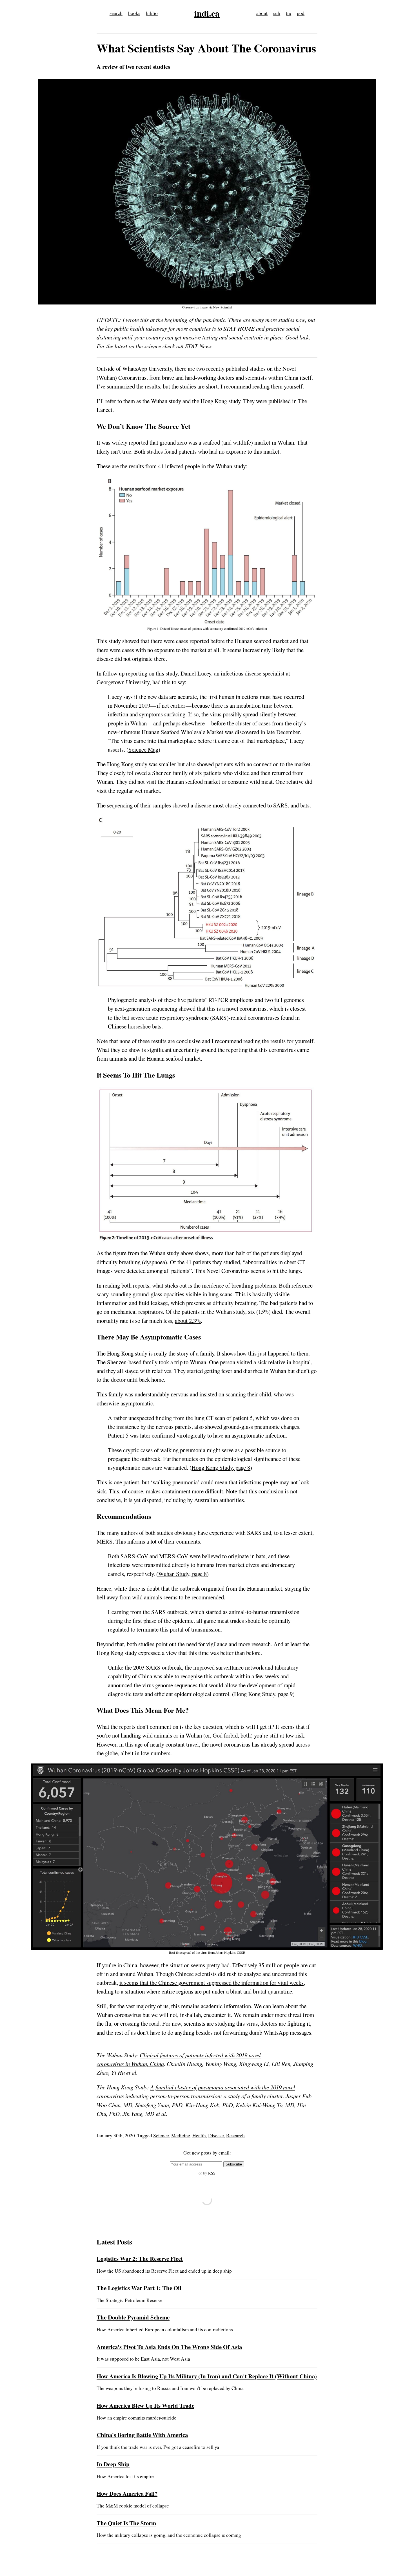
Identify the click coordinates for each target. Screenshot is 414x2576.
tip (289, 13)
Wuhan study (166, 401)
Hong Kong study (220, 401)
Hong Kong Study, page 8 (221, 1467)
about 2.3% (188, 1321)
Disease (216, 2135)
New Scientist (222, 307)
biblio (152, 13)
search (116, 13)
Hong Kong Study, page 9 (263, 1694)
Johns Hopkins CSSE (230, 1952)
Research (235, 2135)
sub (277, 13)
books (134, 13)
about (262, 13)
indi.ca (207, 13)
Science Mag (143, 749)
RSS (212, 2173)
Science (161, 2135)
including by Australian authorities (204, 1500)
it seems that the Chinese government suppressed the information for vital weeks (212, 1983)
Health (199, 2135)
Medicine (181, 2135)
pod (301, 13)
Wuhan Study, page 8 (182, 1574)
